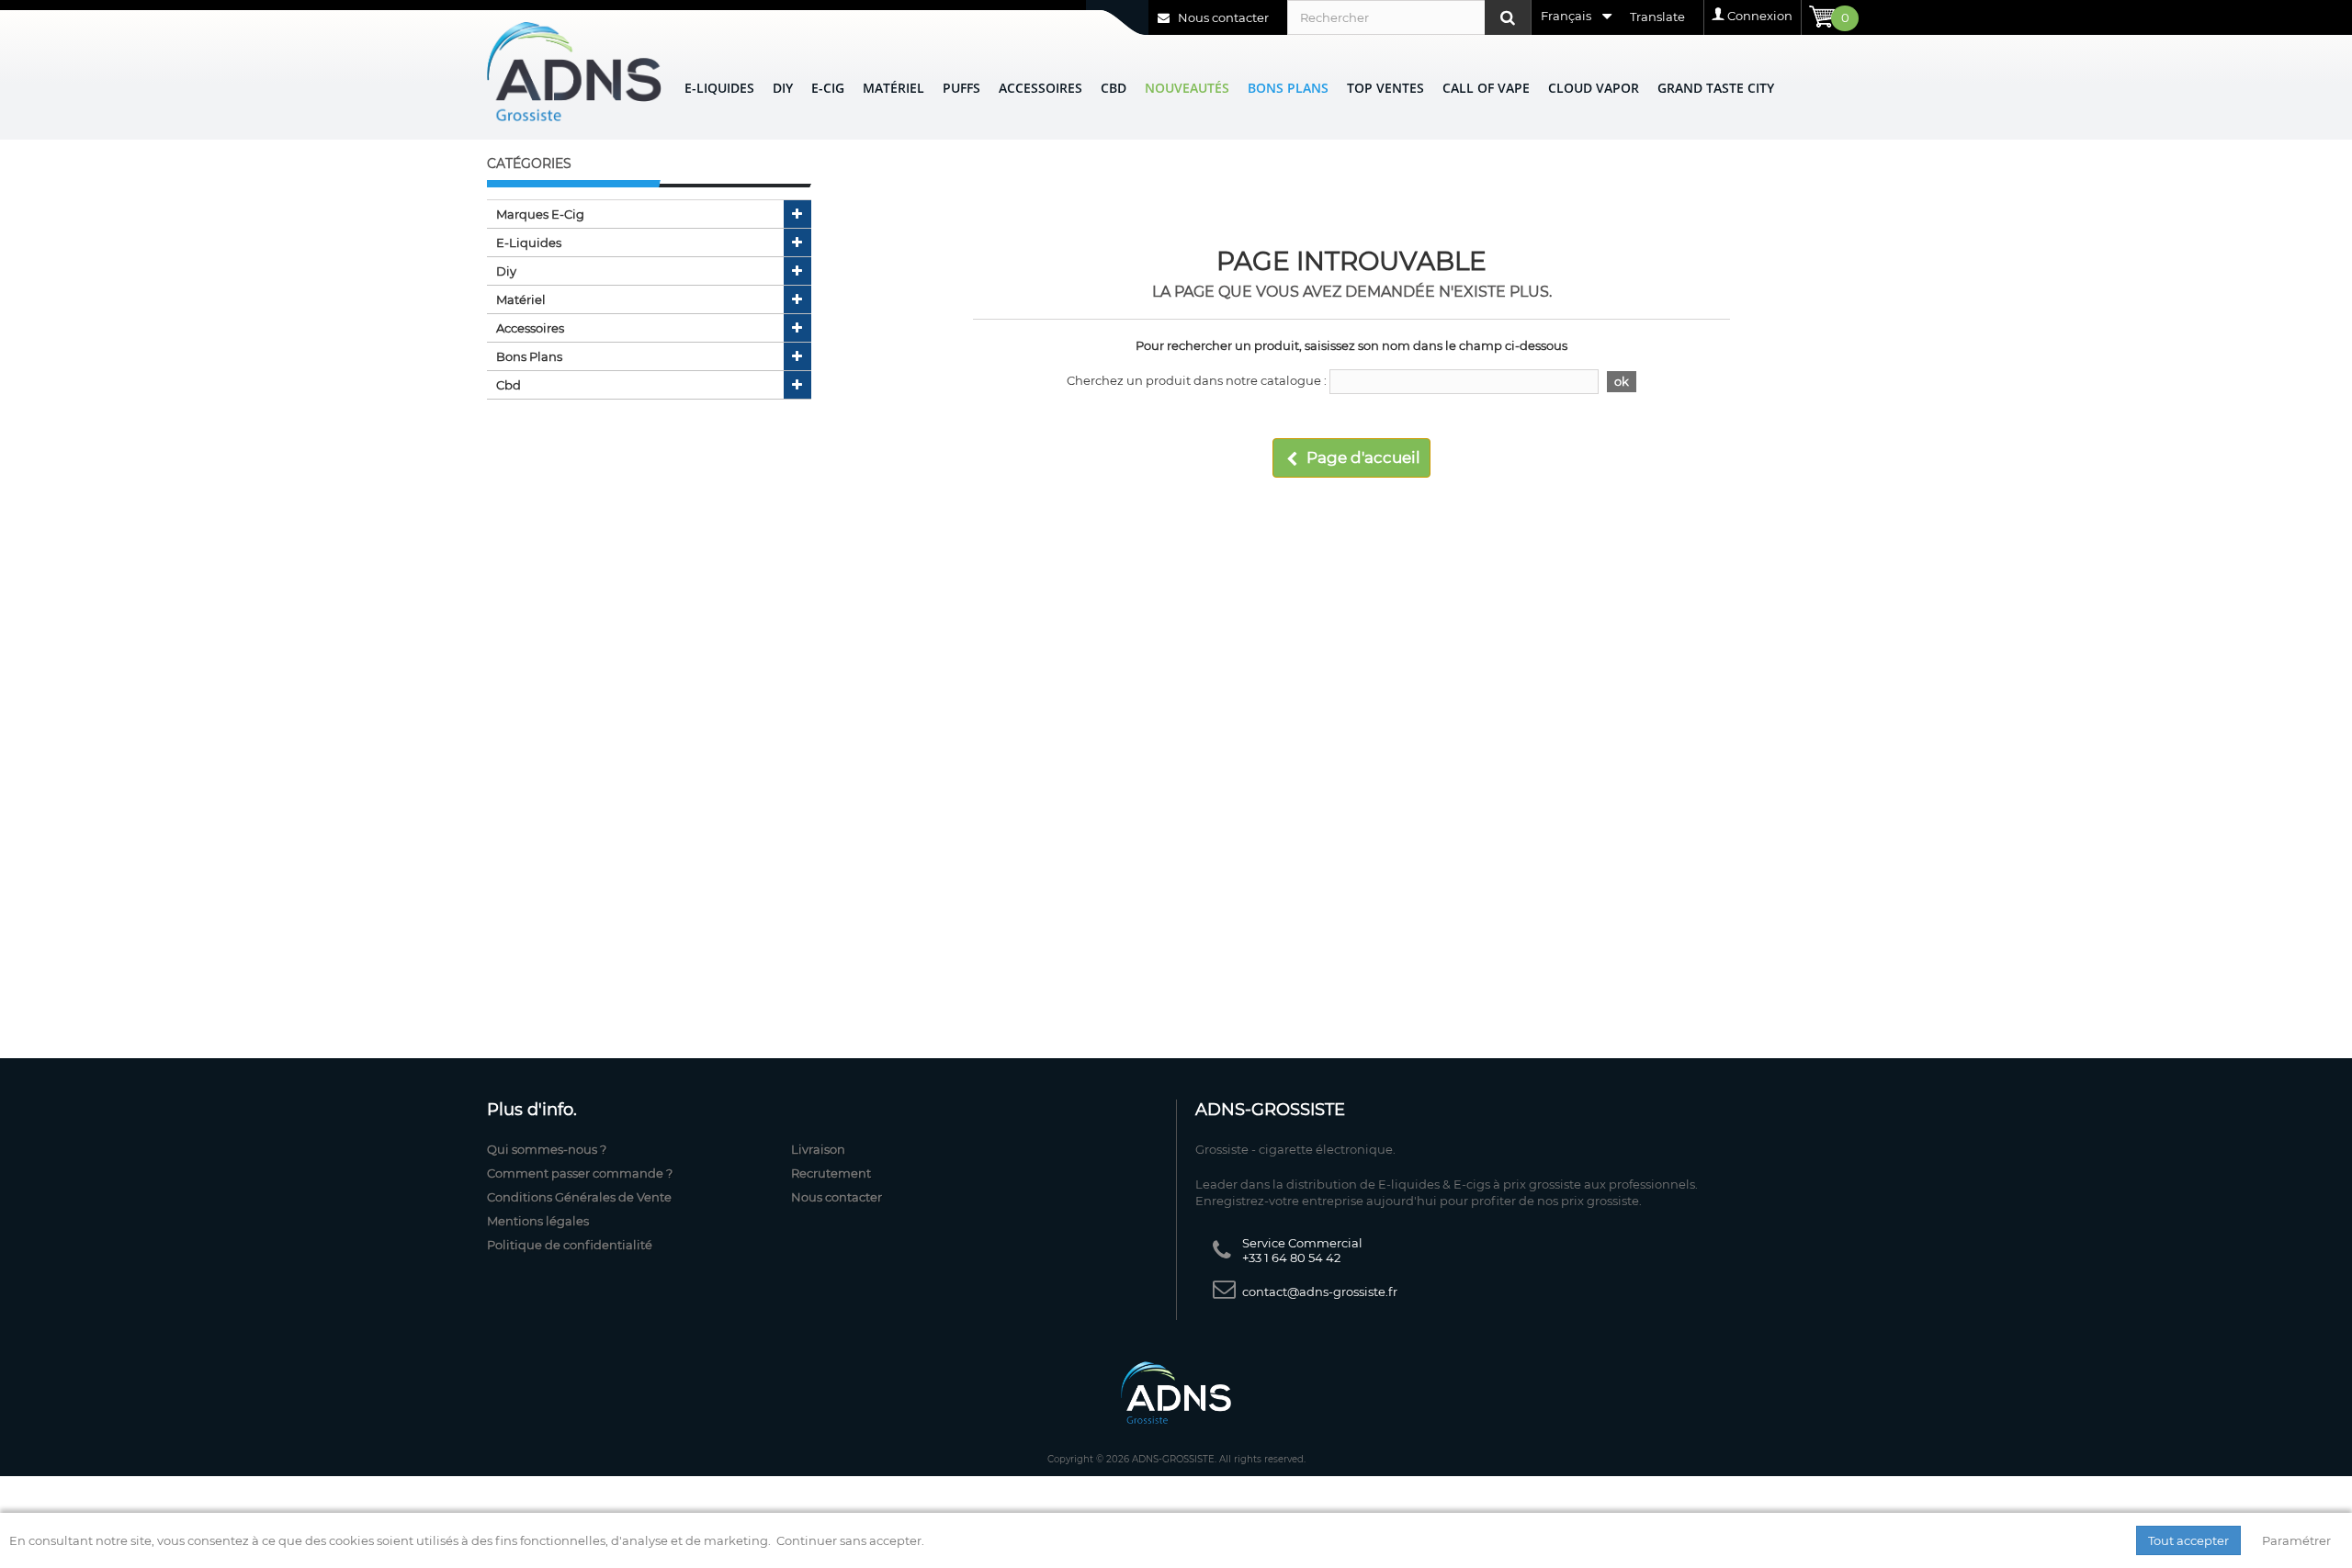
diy (506, 271)
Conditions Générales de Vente (579, 1197)
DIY (783, 88)
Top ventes (1385, 88)
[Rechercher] (1508, 17)
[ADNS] (574, 71)
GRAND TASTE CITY (1716, 88)
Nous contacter (1222, 17)
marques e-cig (540, 214)
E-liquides (719, 88)
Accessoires (1040, 88)
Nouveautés (1187, 88)
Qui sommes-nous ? (547, 1149)
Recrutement (831, 1173)
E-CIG (828, 88)
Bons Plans (1288, 88)
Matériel (893, 88)
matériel (521, 299)
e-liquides (529, 243)
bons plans (529, 356)
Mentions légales (538, 1221)
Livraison (818, 1149)
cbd (509, 385)
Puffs (961, 88)
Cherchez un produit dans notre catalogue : (1197, 380)
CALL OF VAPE (1486, 88)
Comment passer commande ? (580, 1173)
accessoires (530, 328)
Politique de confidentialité (570, 1245)
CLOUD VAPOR (1594, 88)
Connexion (1760, 16)
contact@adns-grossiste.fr (1320, 1292)
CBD (1114, 88)
